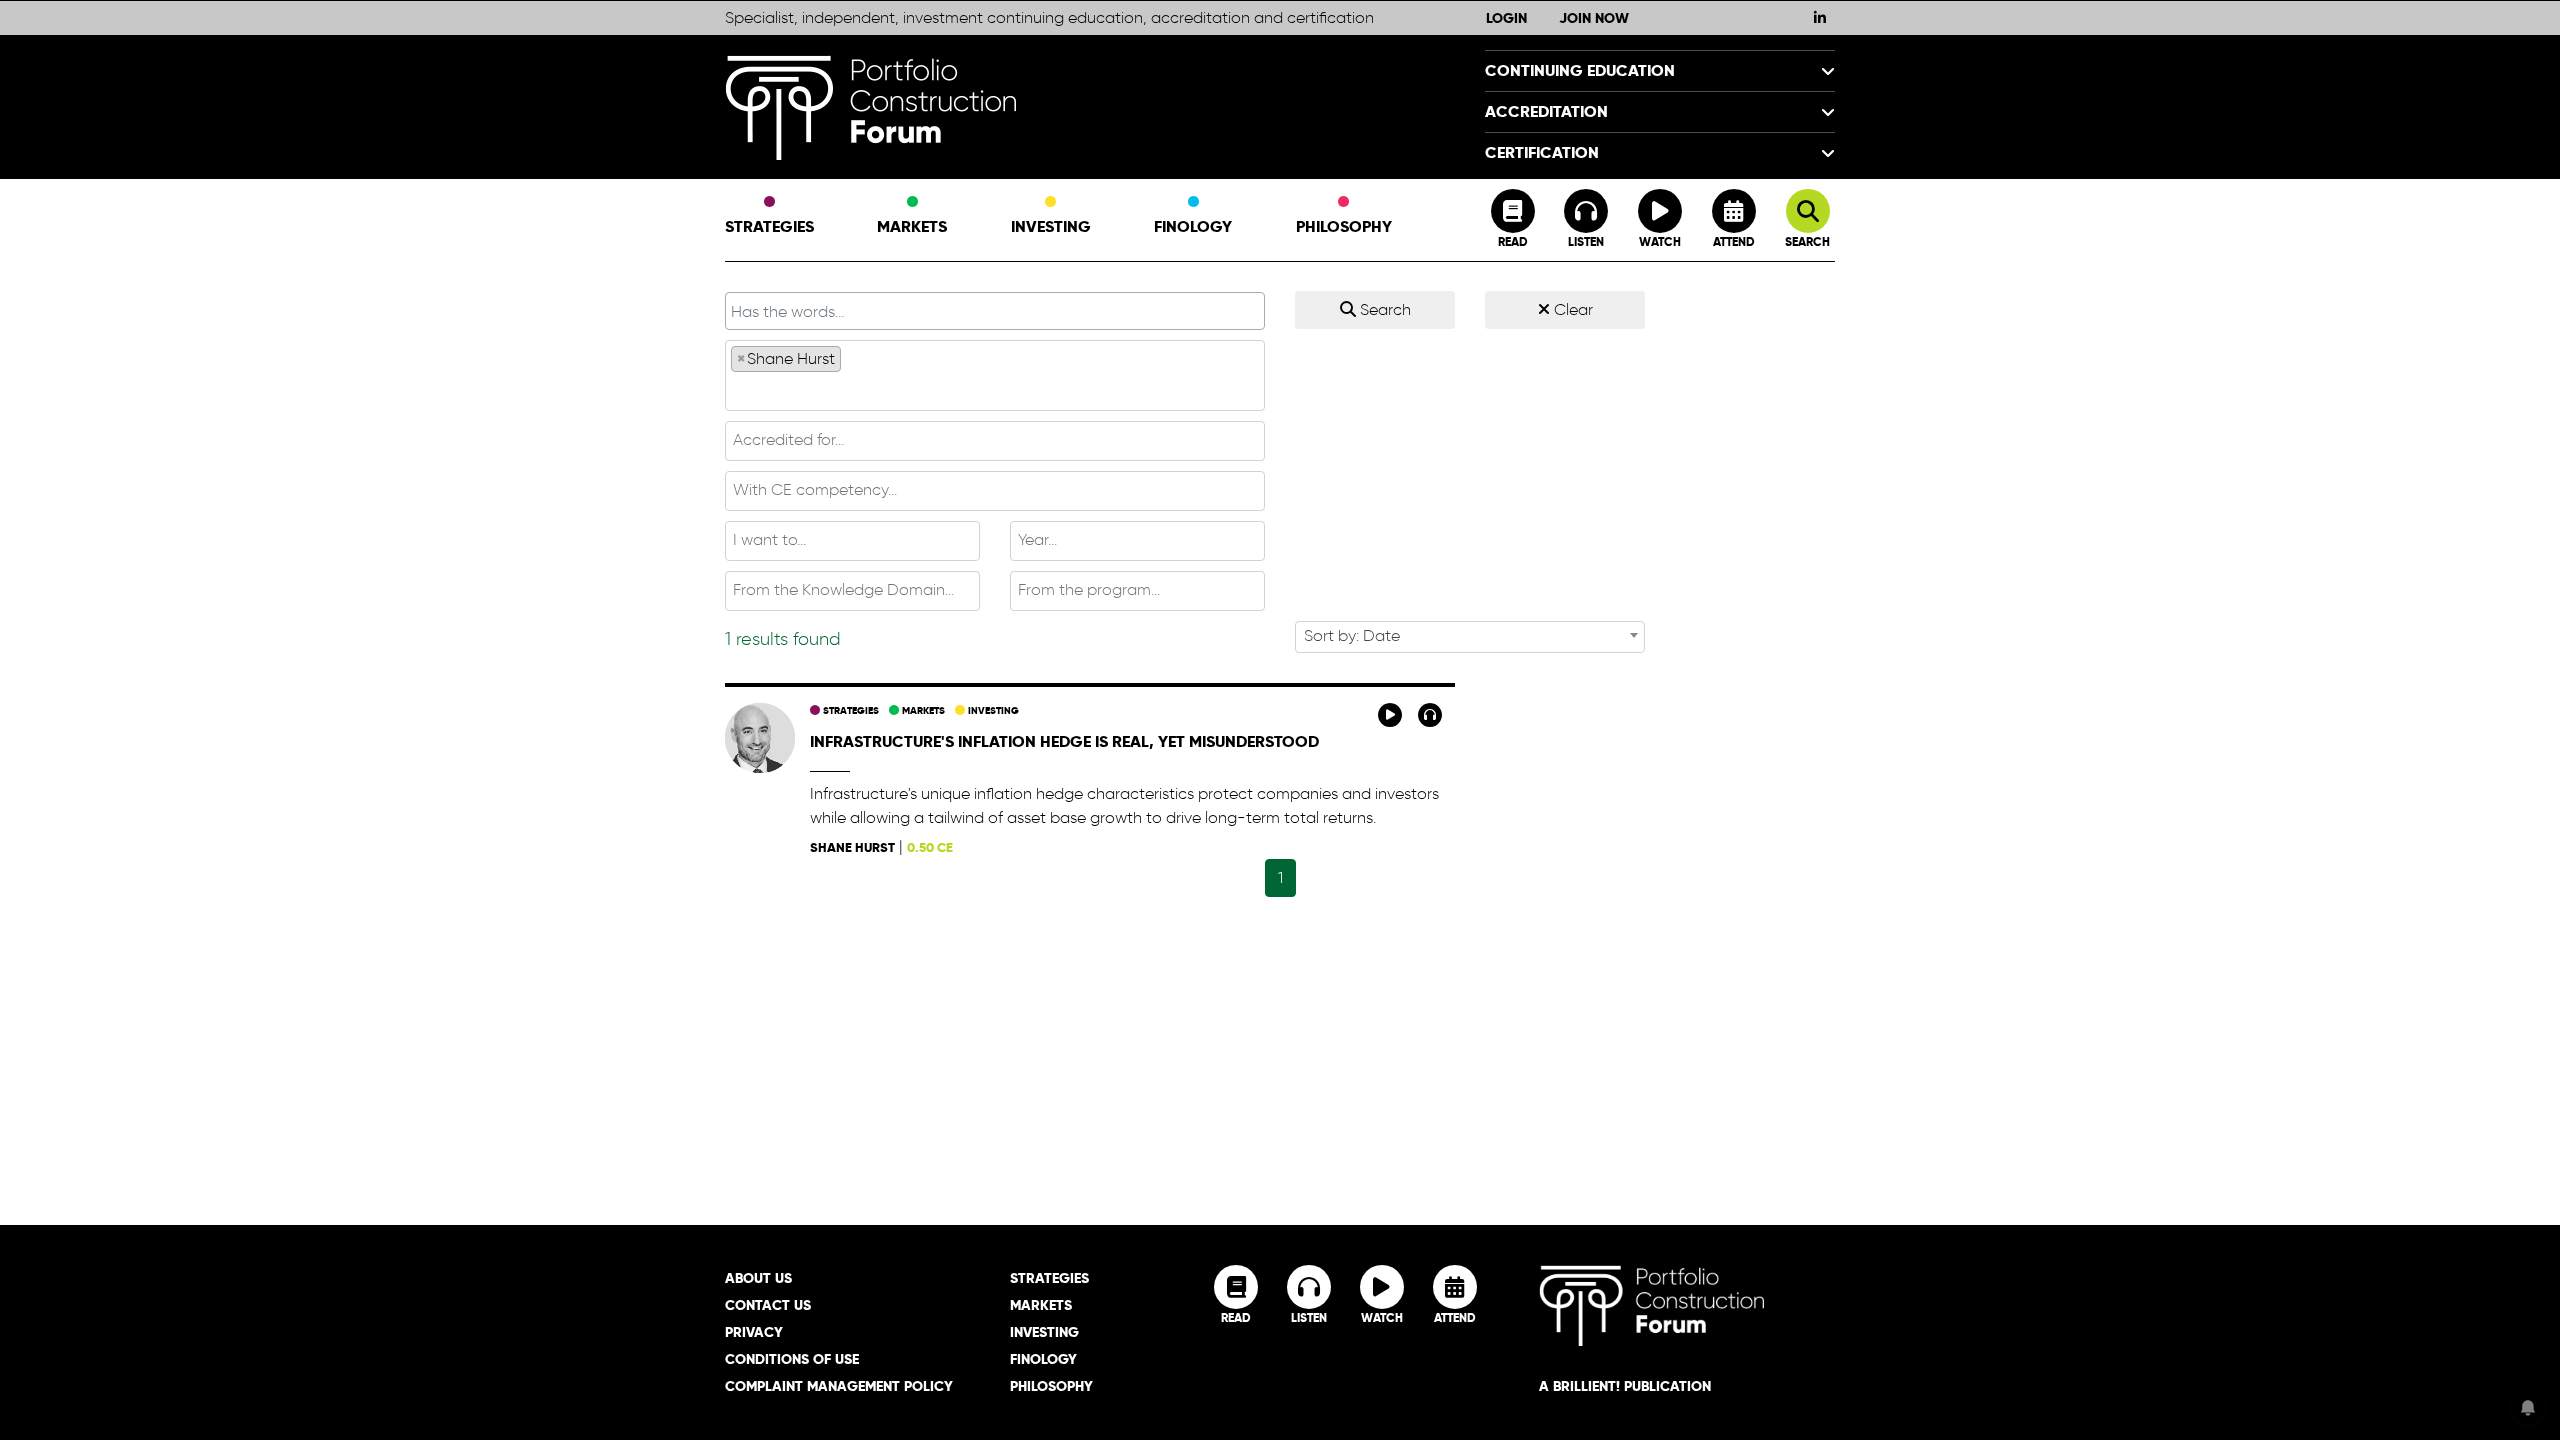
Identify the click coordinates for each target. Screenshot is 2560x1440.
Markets (912, 226)
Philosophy (1344, 226)
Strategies (769, 226)
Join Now (1594, 18)
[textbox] (995, 390)
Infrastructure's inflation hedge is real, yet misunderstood (1064, 741)
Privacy (754, 1332)
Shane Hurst (852, 847)
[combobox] (995, 375)
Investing (1051, 226)
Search (1383, 309)
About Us (758, 1278)
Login (1506, 18)
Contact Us (768, 1305)
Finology (1193, 226)
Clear (1571, 309)
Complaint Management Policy (839, 1386)
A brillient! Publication (1625, 1386)
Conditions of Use (792, 1359)
